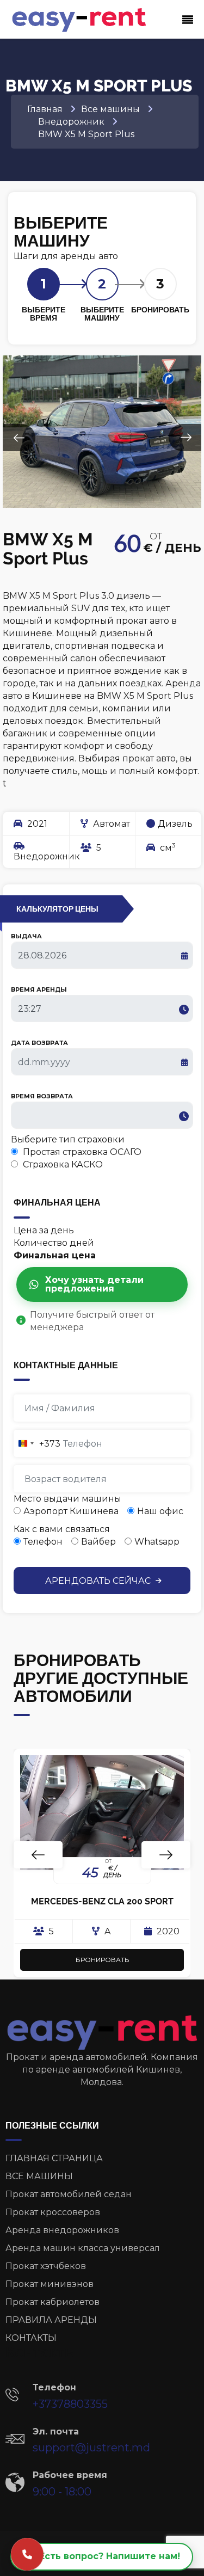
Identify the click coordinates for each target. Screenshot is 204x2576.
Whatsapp (157, 1542)
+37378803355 (70, 2404)
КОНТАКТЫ (31, 2338)
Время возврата (42, 1096)
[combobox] (37, 1443)
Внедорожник (41, 856)
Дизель (175, 824)
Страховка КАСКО (62, 1164)
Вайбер (98, 1542)
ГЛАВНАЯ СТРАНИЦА (54, 2158)
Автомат (110, 824)
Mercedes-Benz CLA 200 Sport (102, 1901)
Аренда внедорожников (62, 2230)
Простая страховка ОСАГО (81, 1152)
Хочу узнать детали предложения (94, 1284)
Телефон (43, 1542)
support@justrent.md (91, 2448)
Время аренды (39, 989)
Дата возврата (39, 1043)
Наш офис (160, 1511)
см (167, 847)
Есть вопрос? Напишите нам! (110, 2556)
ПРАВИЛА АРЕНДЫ (51, 2320)
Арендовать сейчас (99, 1581)
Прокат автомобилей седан (69, 2194)
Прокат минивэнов (50, 2284)
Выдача (26, 936)
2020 (167, 1931)
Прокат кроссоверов (53, 2212)
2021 (36, 824)
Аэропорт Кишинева (71, 1511)
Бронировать (102, 1960)
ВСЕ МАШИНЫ (39, 2176)
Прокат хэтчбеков (46, 2266)
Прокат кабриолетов (52, 2302)
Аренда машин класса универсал (83, 2248)
